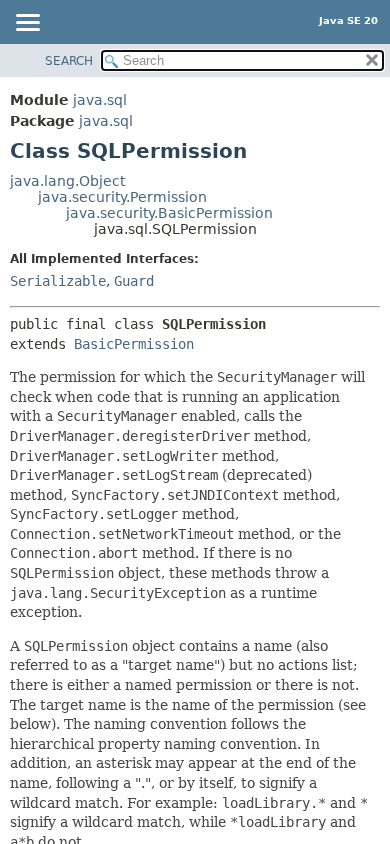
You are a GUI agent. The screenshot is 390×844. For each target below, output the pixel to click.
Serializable (58, 281)
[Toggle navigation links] (27, 24)
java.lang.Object (67, 181)
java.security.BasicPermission (169, 213)
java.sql (100, 100)
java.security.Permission (122, 197)
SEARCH (69, 61)
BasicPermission (134, 344)
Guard (134, 281)
